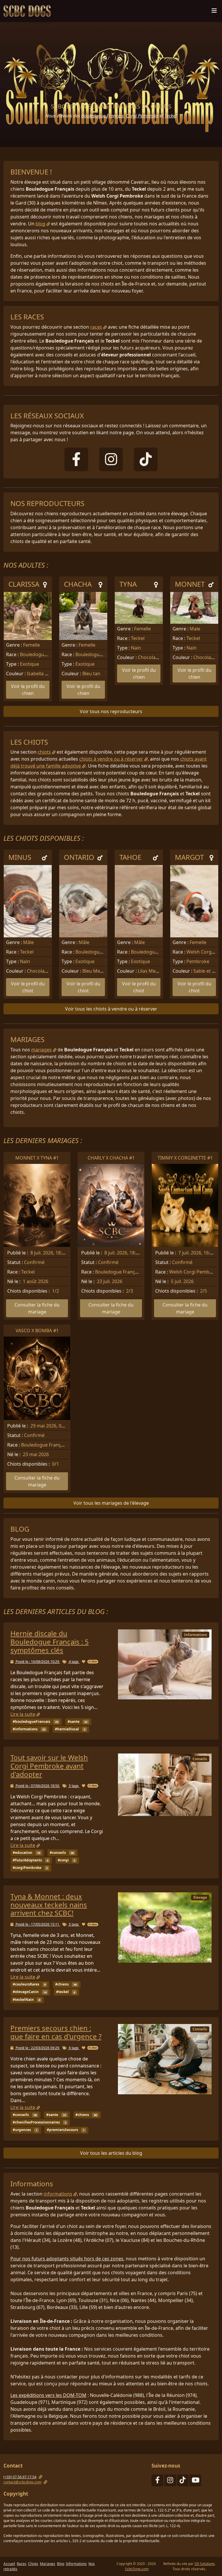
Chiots (33, 2564)
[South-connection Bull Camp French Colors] (76, 463)
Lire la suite (23, 1714)
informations (58, 2194)
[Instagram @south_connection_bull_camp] (170, 2481)
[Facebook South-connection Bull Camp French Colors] (157, 2481)
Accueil (9, 2564)
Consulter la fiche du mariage (37, 1308)
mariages (41, 1050)
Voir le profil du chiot (28, 987)
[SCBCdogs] (146, 463)
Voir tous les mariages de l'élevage (111, 1503)
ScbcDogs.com (137, 2569)
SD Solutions (205, 2564)
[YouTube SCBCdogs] (195, 2481)
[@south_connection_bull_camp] (111, 463)
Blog (61, 2564)
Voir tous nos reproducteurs (111, 711)
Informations (76, 2564)
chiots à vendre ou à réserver (111, 759)
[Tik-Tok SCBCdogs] (183, 2481)
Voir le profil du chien (28, 690)
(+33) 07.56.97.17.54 (20, 2477)
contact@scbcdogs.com (22, 2482)
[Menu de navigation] (214, 12)
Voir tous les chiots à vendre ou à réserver (111, 1009)
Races (22, 2564)
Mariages (48, 2564)
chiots (44, 752)
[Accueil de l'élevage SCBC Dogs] (28, 11)
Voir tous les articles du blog (111, 2153)
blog (40, 224)
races (96, 327)
